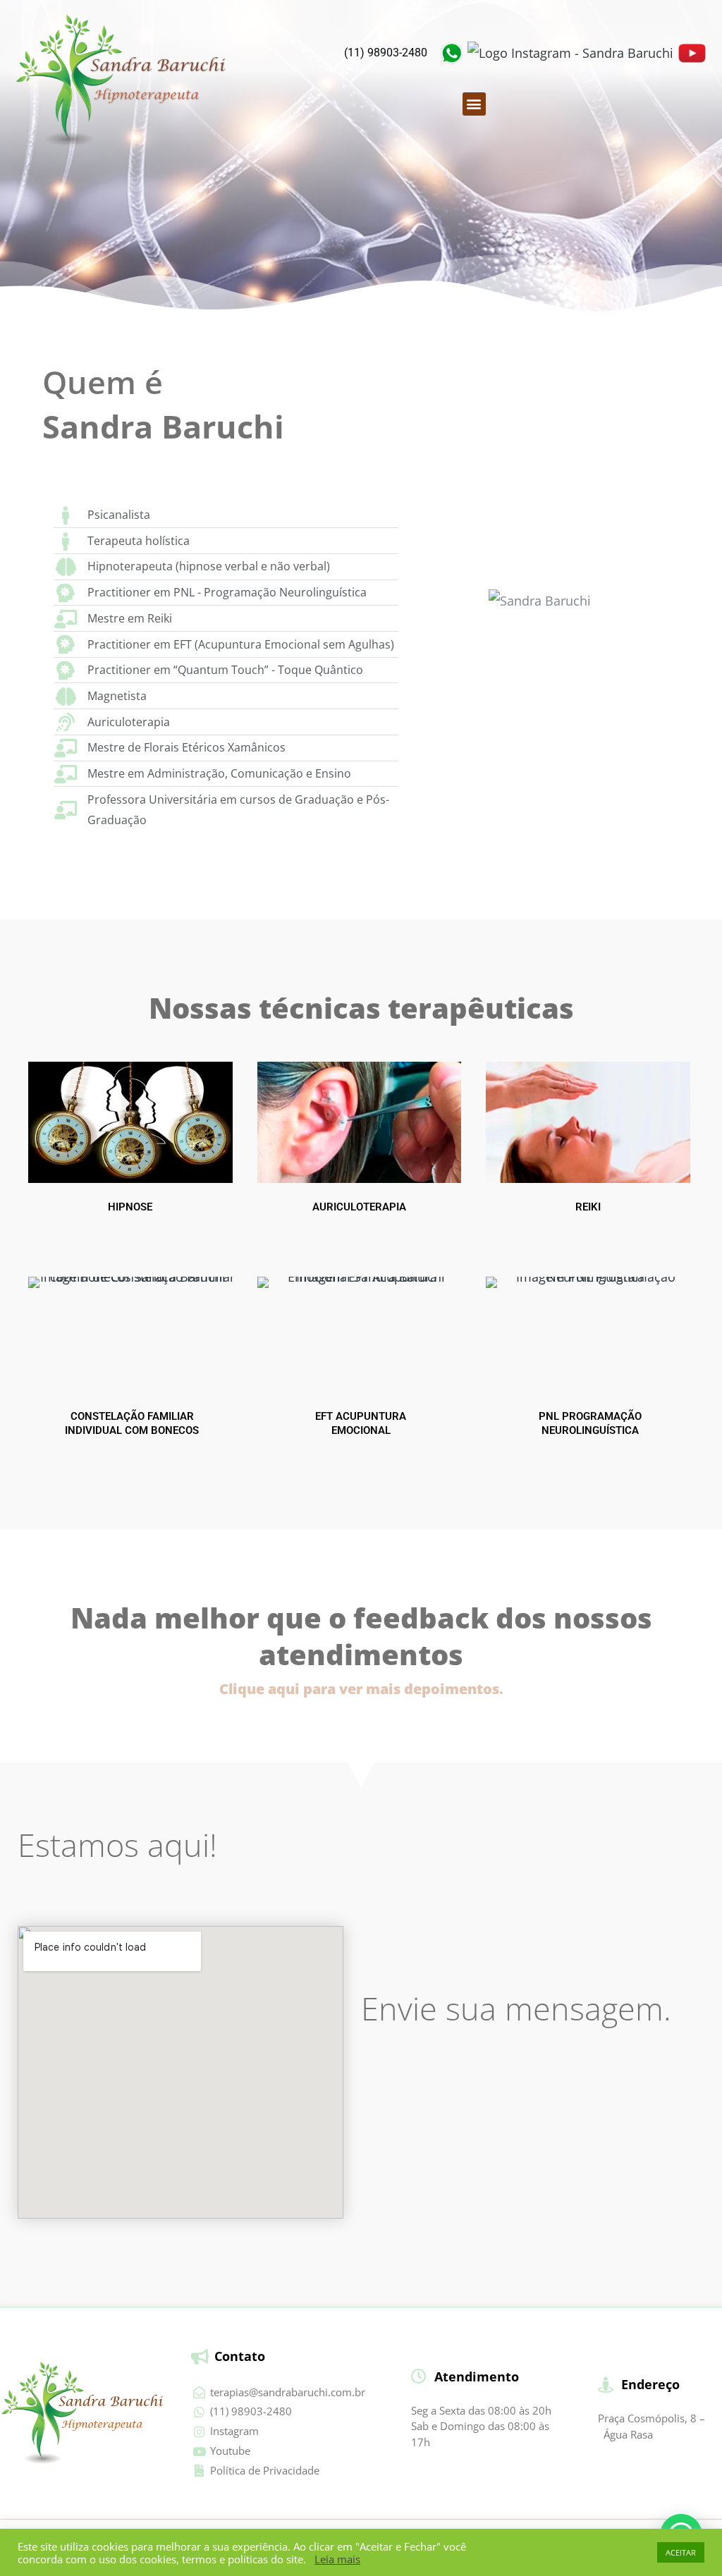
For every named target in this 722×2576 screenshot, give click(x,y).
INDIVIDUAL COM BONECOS (132, 1430)
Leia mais (337, 2559)
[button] (474, 104)
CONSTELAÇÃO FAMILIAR (132, 1416)
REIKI (588, 1207)
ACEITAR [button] (681, 2552)
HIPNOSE (130, 1207)
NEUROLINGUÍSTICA (590, 1430)
